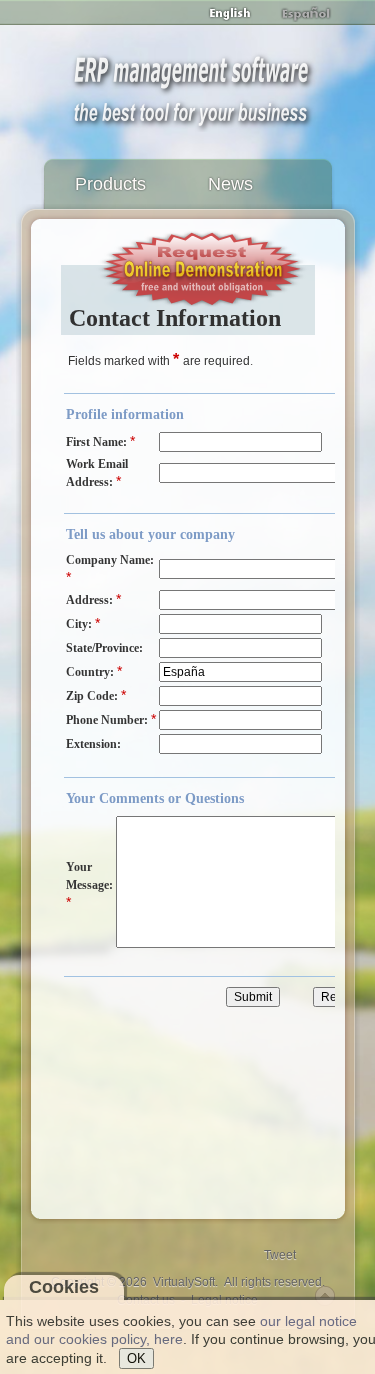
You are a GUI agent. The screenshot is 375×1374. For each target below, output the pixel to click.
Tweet (280, 1255)
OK (136, 1358)
